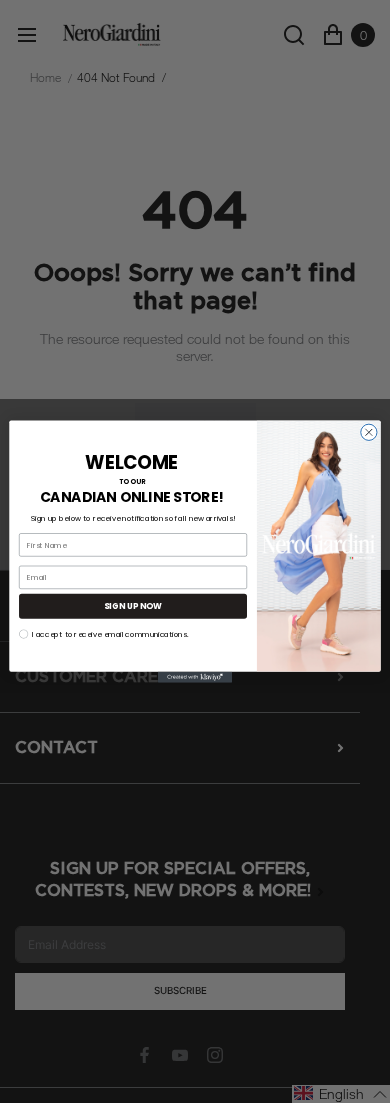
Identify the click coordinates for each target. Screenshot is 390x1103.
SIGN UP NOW (133, 606)
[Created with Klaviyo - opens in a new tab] (195, 677)
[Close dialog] (369, 432)
